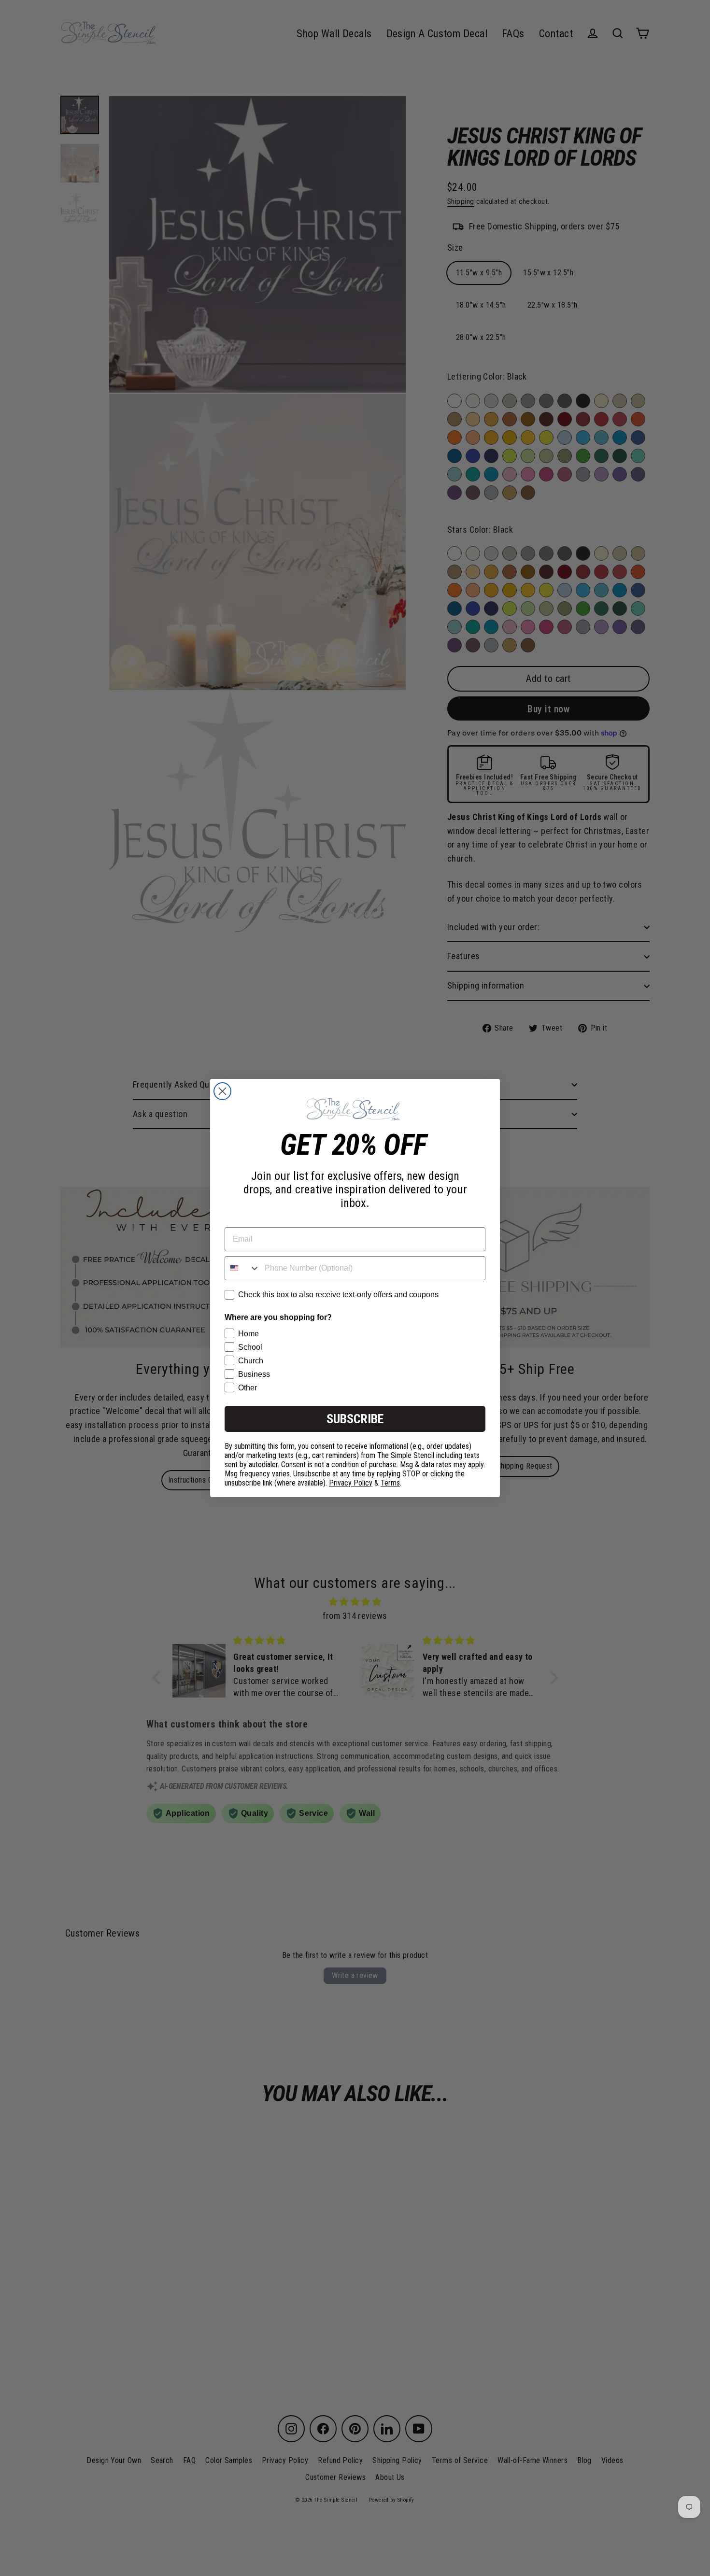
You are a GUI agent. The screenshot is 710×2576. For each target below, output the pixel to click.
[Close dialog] (222, 1091)
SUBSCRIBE (355, 1419)
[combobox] (242, 1268)
